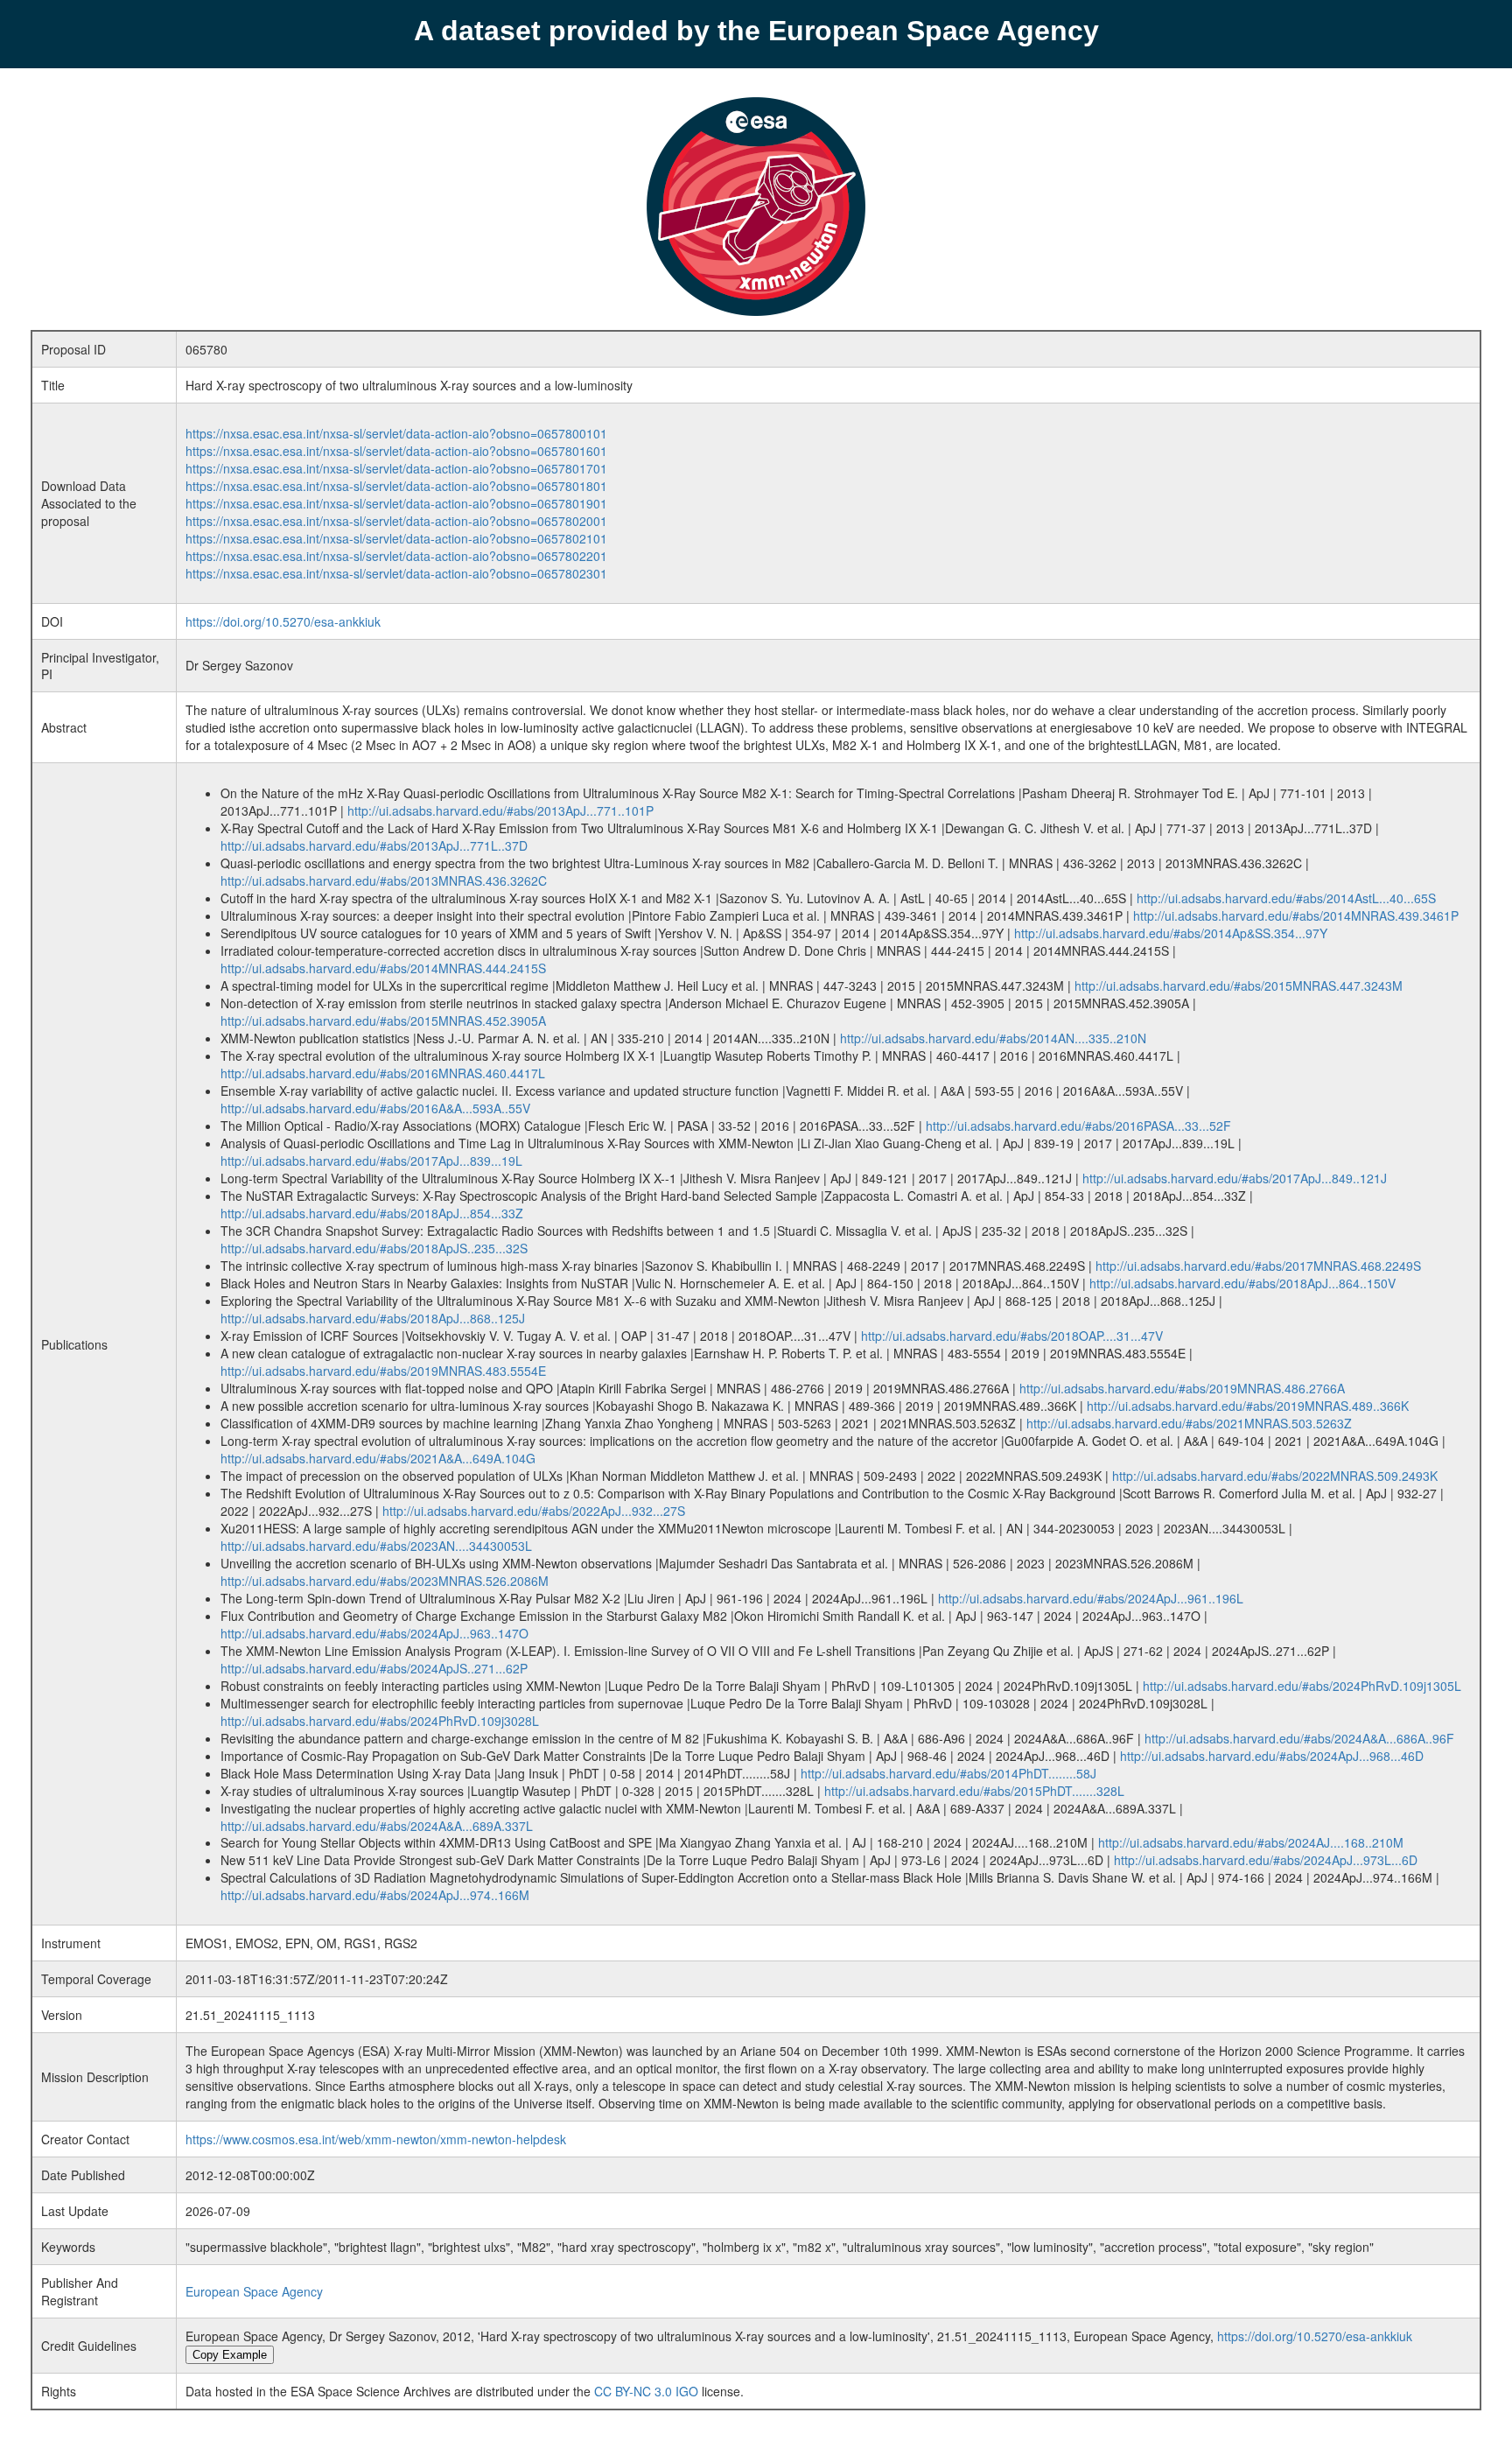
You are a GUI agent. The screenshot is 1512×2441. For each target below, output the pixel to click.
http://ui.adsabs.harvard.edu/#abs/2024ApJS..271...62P (374, 1668)
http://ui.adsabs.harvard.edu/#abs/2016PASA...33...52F (1078, 1126)
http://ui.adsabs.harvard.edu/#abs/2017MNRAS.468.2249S (1258, 1266)
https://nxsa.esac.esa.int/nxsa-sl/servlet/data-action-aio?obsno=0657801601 (396, 451)
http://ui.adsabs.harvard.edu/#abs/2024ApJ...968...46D (1272, 1756)
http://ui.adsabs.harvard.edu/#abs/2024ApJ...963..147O (374, 1633)
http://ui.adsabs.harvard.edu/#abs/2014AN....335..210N (993, 1038)
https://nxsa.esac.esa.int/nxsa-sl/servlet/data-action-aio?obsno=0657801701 (396, 468)
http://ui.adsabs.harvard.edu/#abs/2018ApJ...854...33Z (372, 1213)
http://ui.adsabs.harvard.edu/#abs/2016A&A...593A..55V (375, 1108)
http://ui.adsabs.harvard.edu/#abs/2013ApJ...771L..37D (374, 845)
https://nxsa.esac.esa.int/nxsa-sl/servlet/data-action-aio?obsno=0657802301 (396, 573)
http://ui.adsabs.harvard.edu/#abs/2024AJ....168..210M (1251, 1842)
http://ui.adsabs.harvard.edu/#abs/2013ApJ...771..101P (500, 810)
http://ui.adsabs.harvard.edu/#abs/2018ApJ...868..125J (373, 1318)
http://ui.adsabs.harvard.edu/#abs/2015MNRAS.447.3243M (1239, 986)
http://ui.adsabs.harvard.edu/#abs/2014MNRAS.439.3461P (1296, 915)
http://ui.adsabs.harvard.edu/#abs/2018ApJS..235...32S (374, 1248)
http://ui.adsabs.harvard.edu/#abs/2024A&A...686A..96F (1299, 1738)
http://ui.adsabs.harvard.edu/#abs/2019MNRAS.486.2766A (1182, 1388)
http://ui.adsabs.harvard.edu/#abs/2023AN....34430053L (376, 1546)
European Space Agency (254, 2291)
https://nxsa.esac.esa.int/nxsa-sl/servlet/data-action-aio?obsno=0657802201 (396, 556)
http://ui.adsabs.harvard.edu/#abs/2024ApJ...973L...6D (1266, 1860)
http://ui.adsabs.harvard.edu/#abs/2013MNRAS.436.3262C (384, 880)
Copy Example (230, 2355)
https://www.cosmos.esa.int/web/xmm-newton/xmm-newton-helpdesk (376, 2139)
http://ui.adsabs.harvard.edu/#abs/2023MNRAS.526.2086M (385, 1581)
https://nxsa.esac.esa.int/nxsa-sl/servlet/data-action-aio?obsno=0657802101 (396, 538)
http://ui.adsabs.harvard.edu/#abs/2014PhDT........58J (948, 1773)
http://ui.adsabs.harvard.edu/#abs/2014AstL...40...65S (1286, 898)
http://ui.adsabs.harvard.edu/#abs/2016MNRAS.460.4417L (383, 1073)
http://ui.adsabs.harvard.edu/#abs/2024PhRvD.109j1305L (1302, 1686)
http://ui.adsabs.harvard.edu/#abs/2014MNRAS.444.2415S (383, 968)
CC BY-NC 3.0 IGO (646, 2391)
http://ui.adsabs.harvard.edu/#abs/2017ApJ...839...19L (371, 1161)
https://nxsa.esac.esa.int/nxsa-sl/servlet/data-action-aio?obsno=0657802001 (396, 521)
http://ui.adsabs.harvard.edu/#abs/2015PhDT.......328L (974, 1791)
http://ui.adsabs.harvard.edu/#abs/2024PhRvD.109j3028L (380, 1721)
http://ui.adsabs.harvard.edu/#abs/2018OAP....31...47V (1012, 1336)
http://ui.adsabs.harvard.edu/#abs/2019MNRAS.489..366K (1248, 1406)
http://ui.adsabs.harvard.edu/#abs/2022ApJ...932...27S (534, 1511)
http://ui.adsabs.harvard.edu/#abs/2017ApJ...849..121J (1235, 1178)
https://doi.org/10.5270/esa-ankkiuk (283, 621)
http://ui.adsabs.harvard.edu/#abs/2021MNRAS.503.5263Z (1189, 1423)
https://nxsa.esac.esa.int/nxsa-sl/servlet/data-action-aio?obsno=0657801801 (396, 486)
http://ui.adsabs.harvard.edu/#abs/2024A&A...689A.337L (377, 1826)
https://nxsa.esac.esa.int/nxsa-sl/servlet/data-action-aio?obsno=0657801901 (396, 503)
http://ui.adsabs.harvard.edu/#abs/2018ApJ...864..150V (1242, 1283)
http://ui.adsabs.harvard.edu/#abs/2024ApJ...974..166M (375, 1895)
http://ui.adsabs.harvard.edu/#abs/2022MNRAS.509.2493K (1275, 1476)
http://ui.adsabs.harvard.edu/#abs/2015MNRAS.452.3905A (383, 1021)
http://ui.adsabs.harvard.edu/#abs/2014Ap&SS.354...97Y (1171, 933)
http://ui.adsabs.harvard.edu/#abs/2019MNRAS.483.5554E (383, 1371)
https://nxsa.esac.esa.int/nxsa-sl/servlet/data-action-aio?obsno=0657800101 (396, 433)
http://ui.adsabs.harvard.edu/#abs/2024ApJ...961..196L (1091, 1598)
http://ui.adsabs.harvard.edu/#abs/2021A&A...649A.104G (378, 1458)
